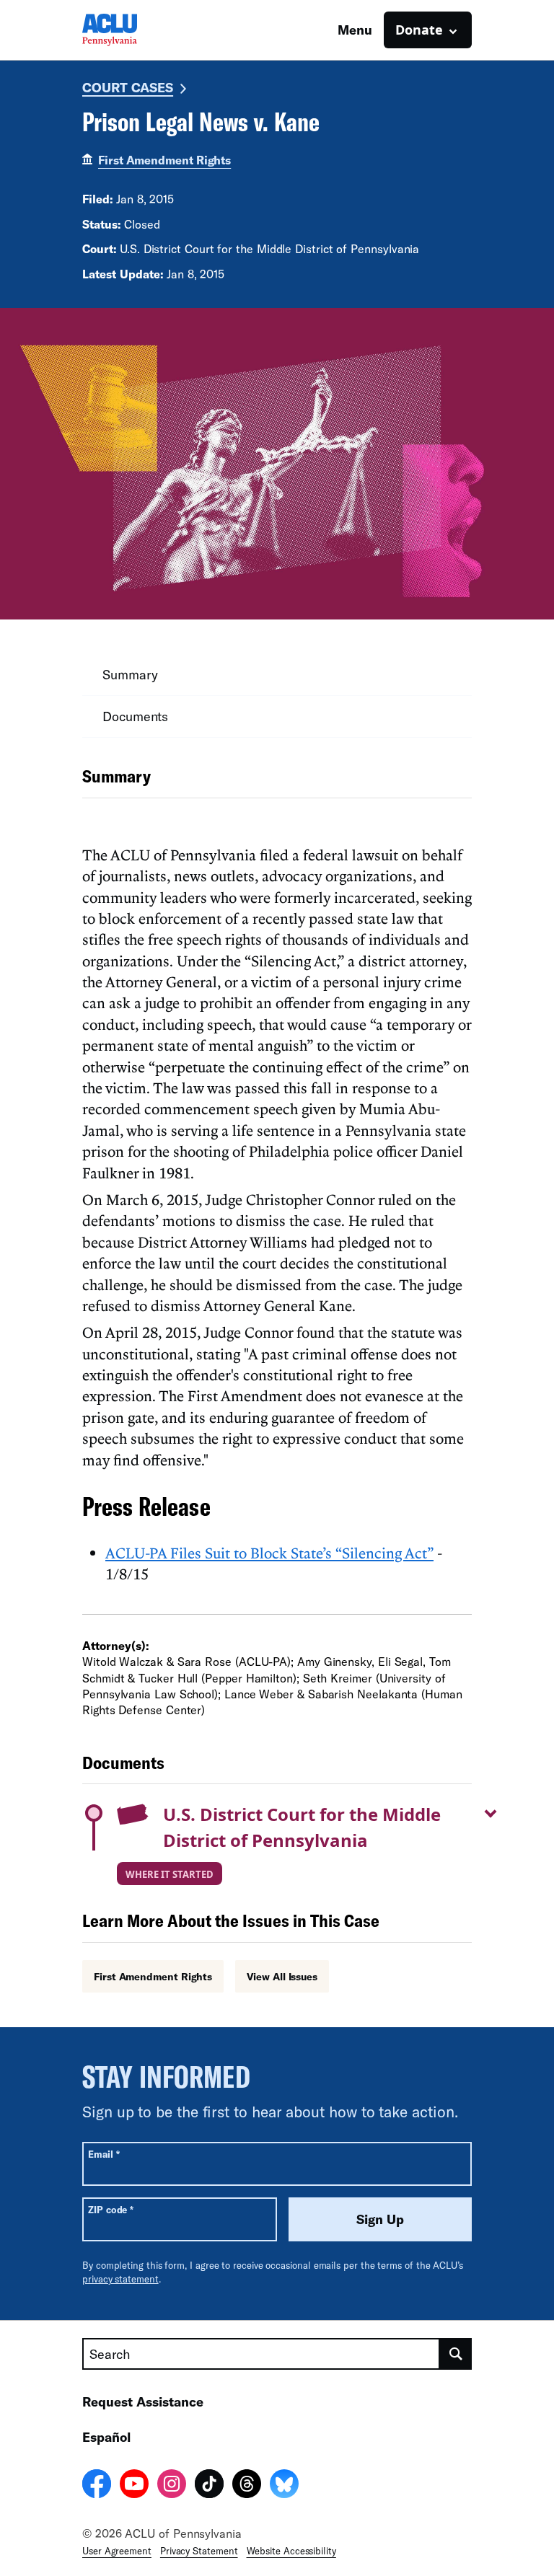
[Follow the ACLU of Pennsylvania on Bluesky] (284, 2486)
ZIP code (111, 2209)
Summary (130, 674)
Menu (355, 30)
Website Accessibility (291, 2551)
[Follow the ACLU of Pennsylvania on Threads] (247, 2486)
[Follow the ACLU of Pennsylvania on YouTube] (134, 2486)
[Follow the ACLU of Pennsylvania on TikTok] (209, 2486)
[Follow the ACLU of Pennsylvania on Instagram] (172, 2486)
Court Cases (128, 87)
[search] (456, 2354)
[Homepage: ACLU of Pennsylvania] (133, 30)
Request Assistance (143, 2401)
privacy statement (120, 2279)
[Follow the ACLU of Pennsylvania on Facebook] (97, 2486)
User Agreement (117, 2551)
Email (104, 2154)
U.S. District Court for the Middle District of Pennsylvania (302, 1827)
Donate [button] (419, 30)
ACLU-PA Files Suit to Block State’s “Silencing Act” (269, 1553)
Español (106, 2437)
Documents (135, 716)
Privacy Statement (199, 2551)
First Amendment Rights (164, 160)
